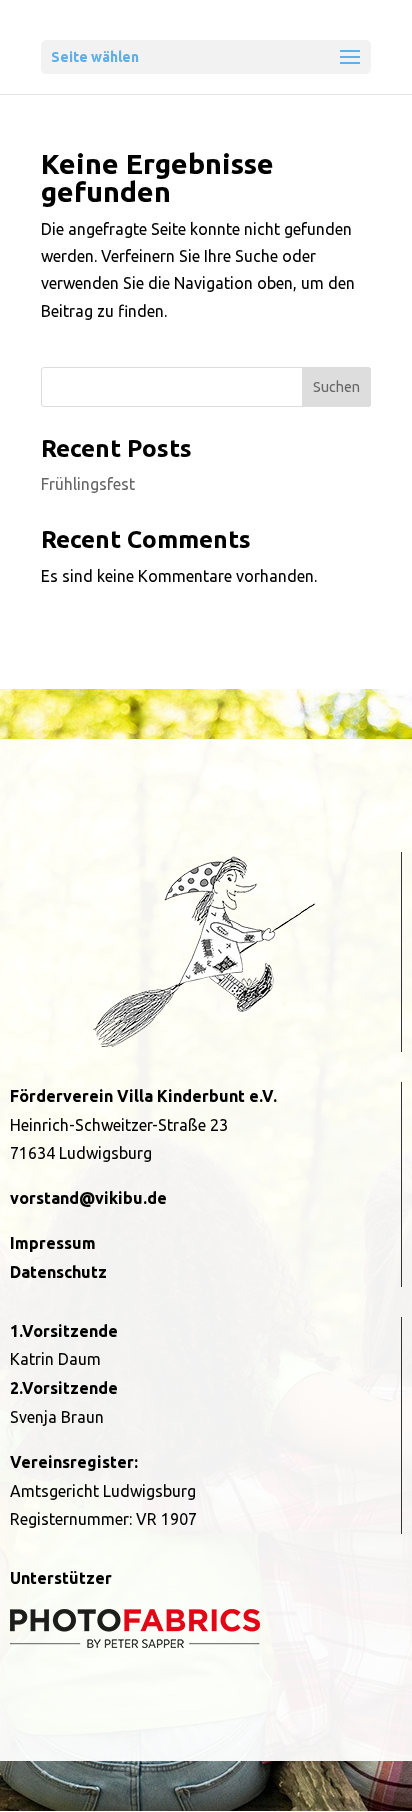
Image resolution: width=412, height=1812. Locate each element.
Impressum (53, 1243)
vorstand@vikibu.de (88, 1198)
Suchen (336, 387)
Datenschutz (58, 1272)
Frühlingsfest (88, 484)
